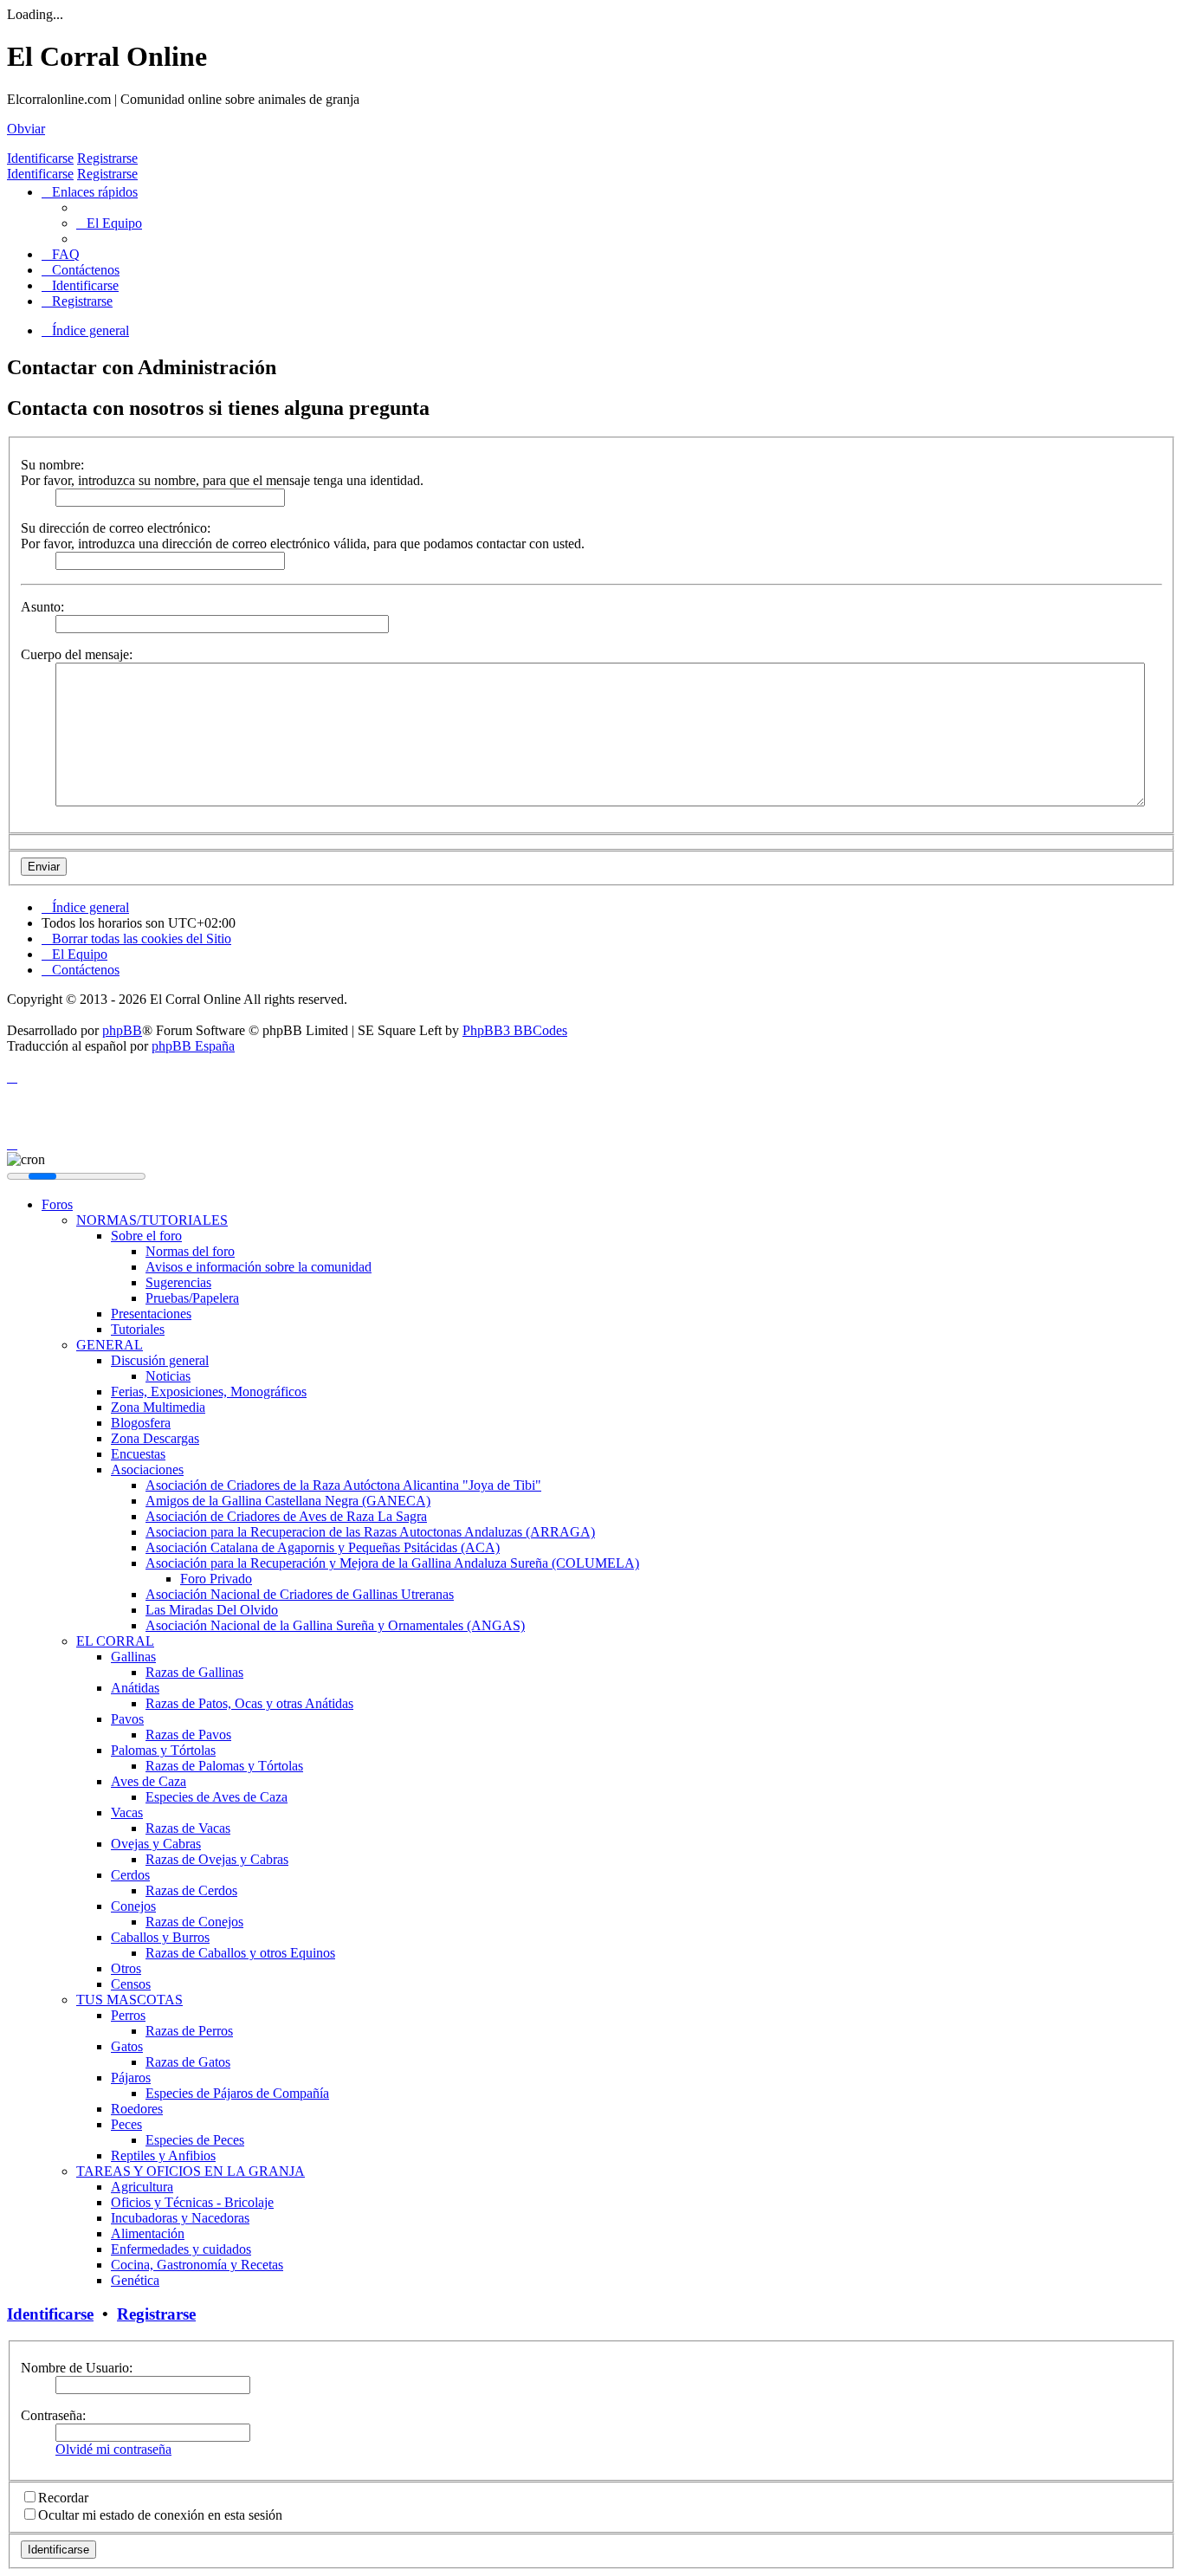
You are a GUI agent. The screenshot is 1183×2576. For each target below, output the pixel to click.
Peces (126, 2124)
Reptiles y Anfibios (163, 2155)
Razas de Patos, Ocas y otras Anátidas (249, 1703)
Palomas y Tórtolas (163, 1750)
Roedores (137, 2109)
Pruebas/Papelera (192, 1298)
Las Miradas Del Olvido (212, 1610)
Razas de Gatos (188, 2062)
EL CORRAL (115, 1641)
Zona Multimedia (158, 1407)
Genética (135, 2280)
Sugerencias (178, 1282)
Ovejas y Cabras (156, 1844)
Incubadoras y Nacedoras (180, 2218)
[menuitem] (109, 223)
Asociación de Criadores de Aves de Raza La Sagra (286, 1516)
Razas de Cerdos (191, 1890)
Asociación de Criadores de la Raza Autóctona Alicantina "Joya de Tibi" (343, 1485)
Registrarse (107, 158)
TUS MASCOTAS (129, 2000)
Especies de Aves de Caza (217, 1797)
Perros (128, 2015)
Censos (131, 1984)
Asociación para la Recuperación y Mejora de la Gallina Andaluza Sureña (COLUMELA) (392, 1563)
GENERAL (110, 1345)
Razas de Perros (189, 2031)
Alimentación (148, 2233)
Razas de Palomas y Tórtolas (224, 1766)
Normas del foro (190, 1251)
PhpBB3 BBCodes (515, 1030)
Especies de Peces (195, 2140)
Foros (57, 1204)
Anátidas (135, 1688)
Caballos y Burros (160, 1937)
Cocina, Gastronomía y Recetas (197, 2265)
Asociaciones (147, 1469)
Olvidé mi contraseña (113, 2449)
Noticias (168, 1376)
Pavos (127, 1719)
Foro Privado (216, 1579)
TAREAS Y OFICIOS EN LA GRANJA (191, 2171)
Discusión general (160, 1360)
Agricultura (142, 2187)
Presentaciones (151, 1314)
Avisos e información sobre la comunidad (259, 1267)
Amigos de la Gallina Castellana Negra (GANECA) (288, 1501)
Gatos (127, 2046)
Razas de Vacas (188, 1828)
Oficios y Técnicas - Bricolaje (192, 2202)
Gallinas (133, 1657)
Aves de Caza (149, 1781)
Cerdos (130, 1875)
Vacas (127, 1812)
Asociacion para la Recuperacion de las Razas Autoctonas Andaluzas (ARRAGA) (370, 1532)
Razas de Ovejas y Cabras (217, 1859)
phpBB (122, 1030)
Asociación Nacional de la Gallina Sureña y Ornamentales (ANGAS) (335, 1625)
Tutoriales (138, 1329)
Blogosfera (141, 1423)
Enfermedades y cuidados (181, 2249)
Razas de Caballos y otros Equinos (240, 1953)
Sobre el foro (146, 1236)
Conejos (133, 1906)
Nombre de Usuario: (77, 2368)
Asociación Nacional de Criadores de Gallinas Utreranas (300, 1594)
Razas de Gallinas (194, 1672)
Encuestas (138, 1454)
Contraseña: (53, 2415)
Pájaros (131, 2078)
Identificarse (40, 158)
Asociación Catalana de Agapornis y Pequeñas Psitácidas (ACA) (323, 1547)
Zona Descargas (155, 1438)
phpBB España (193, 1046)
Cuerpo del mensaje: (77, 654)
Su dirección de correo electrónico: (116, 528)
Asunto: (42, 607)
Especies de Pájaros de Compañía (237, 2093)
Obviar (26, 129)
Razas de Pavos (188, 1735)
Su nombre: (52, 465)
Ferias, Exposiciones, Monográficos (209, 1392)
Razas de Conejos (194, 1922)
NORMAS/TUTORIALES (152, 1220)
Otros (126, 1968)
